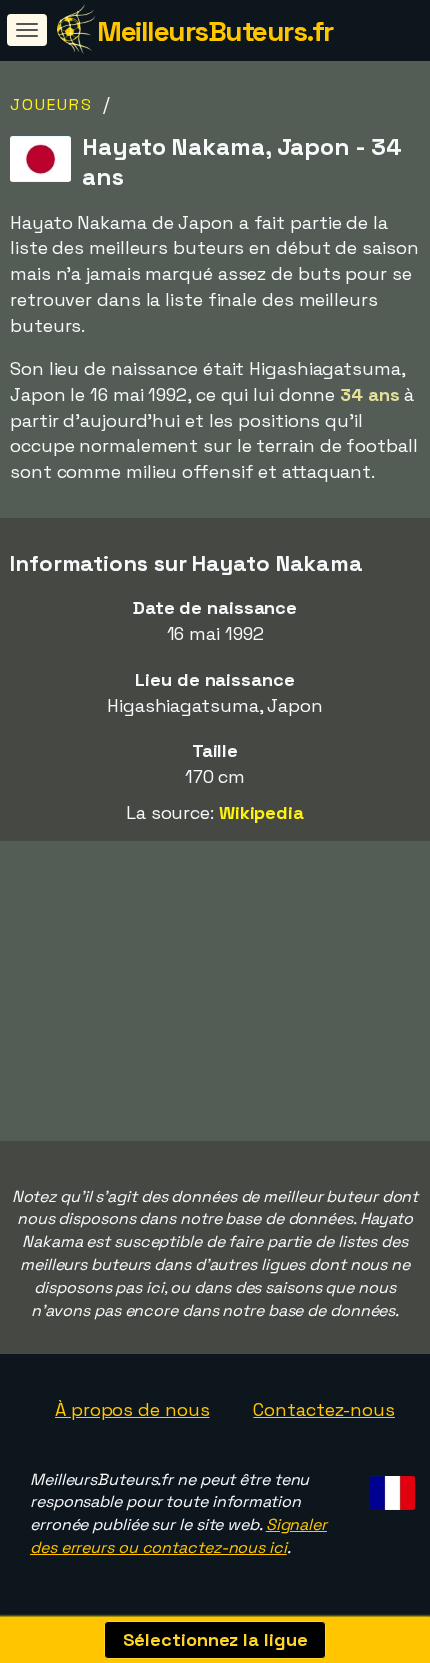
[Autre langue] (389, 1487)
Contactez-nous (324, 1409)
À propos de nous (132, 1409)
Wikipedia (261, 812)
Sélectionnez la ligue (215, 1639)
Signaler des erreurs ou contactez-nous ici (178, 1536)
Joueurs (51, 104)
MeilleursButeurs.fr (215, 31)
